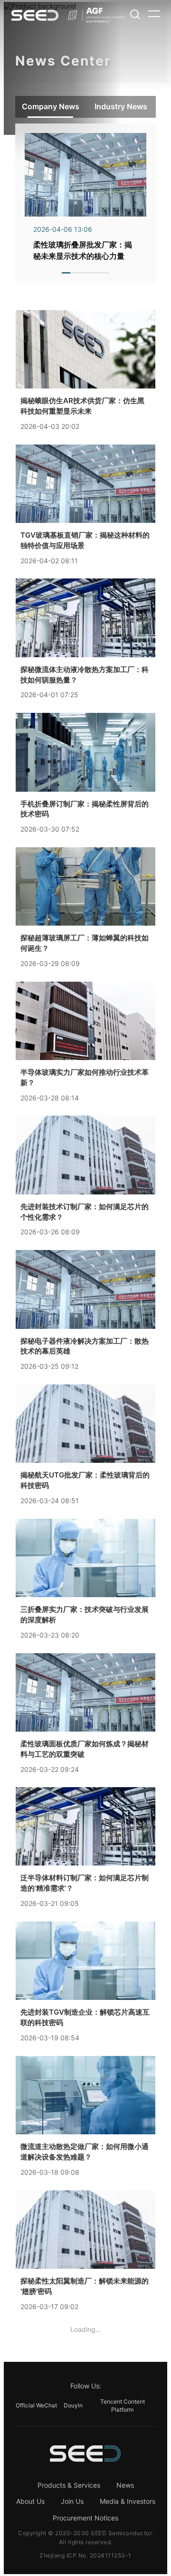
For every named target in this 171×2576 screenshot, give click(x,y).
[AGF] (97, 15)
